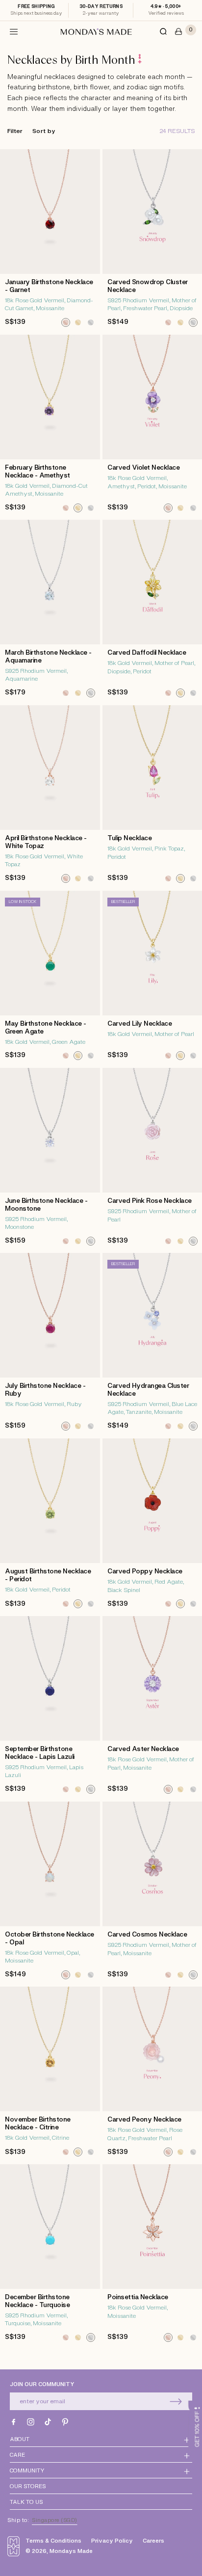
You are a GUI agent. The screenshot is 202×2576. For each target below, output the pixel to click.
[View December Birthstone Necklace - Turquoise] (50, 2256)
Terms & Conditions (53, 2541)
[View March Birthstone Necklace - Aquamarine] (50, 611)
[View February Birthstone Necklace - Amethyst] (50, 426)
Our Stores (28, 2486)
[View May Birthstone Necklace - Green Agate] (50, 978)
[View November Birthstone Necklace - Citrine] (50, 2074)
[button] (14, 31)
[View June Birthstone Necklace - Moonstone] (50, 1159)
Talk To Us (26, 2502)
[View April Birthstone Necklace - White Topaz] (50, 797)
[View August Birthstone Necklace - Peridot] (50, 1526)
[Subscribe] (176, 2401)
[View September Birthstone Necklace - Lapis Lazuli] (50, 1708)
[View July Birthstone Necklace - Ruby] (50, 1344)
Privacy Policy (112, 2541)
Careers (153, 2541)
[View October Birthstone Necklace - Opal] (50, 1893)
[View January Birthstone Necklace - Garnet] (50, 241)
